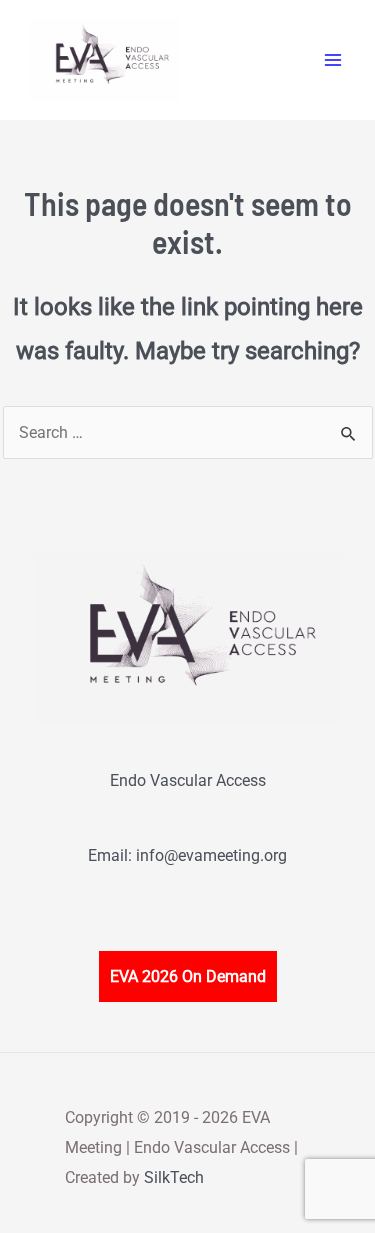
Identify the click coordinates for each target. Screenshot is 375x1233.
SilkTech (174, 1177)
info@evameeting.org (211, 855)
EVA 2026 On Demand (188, 976)
